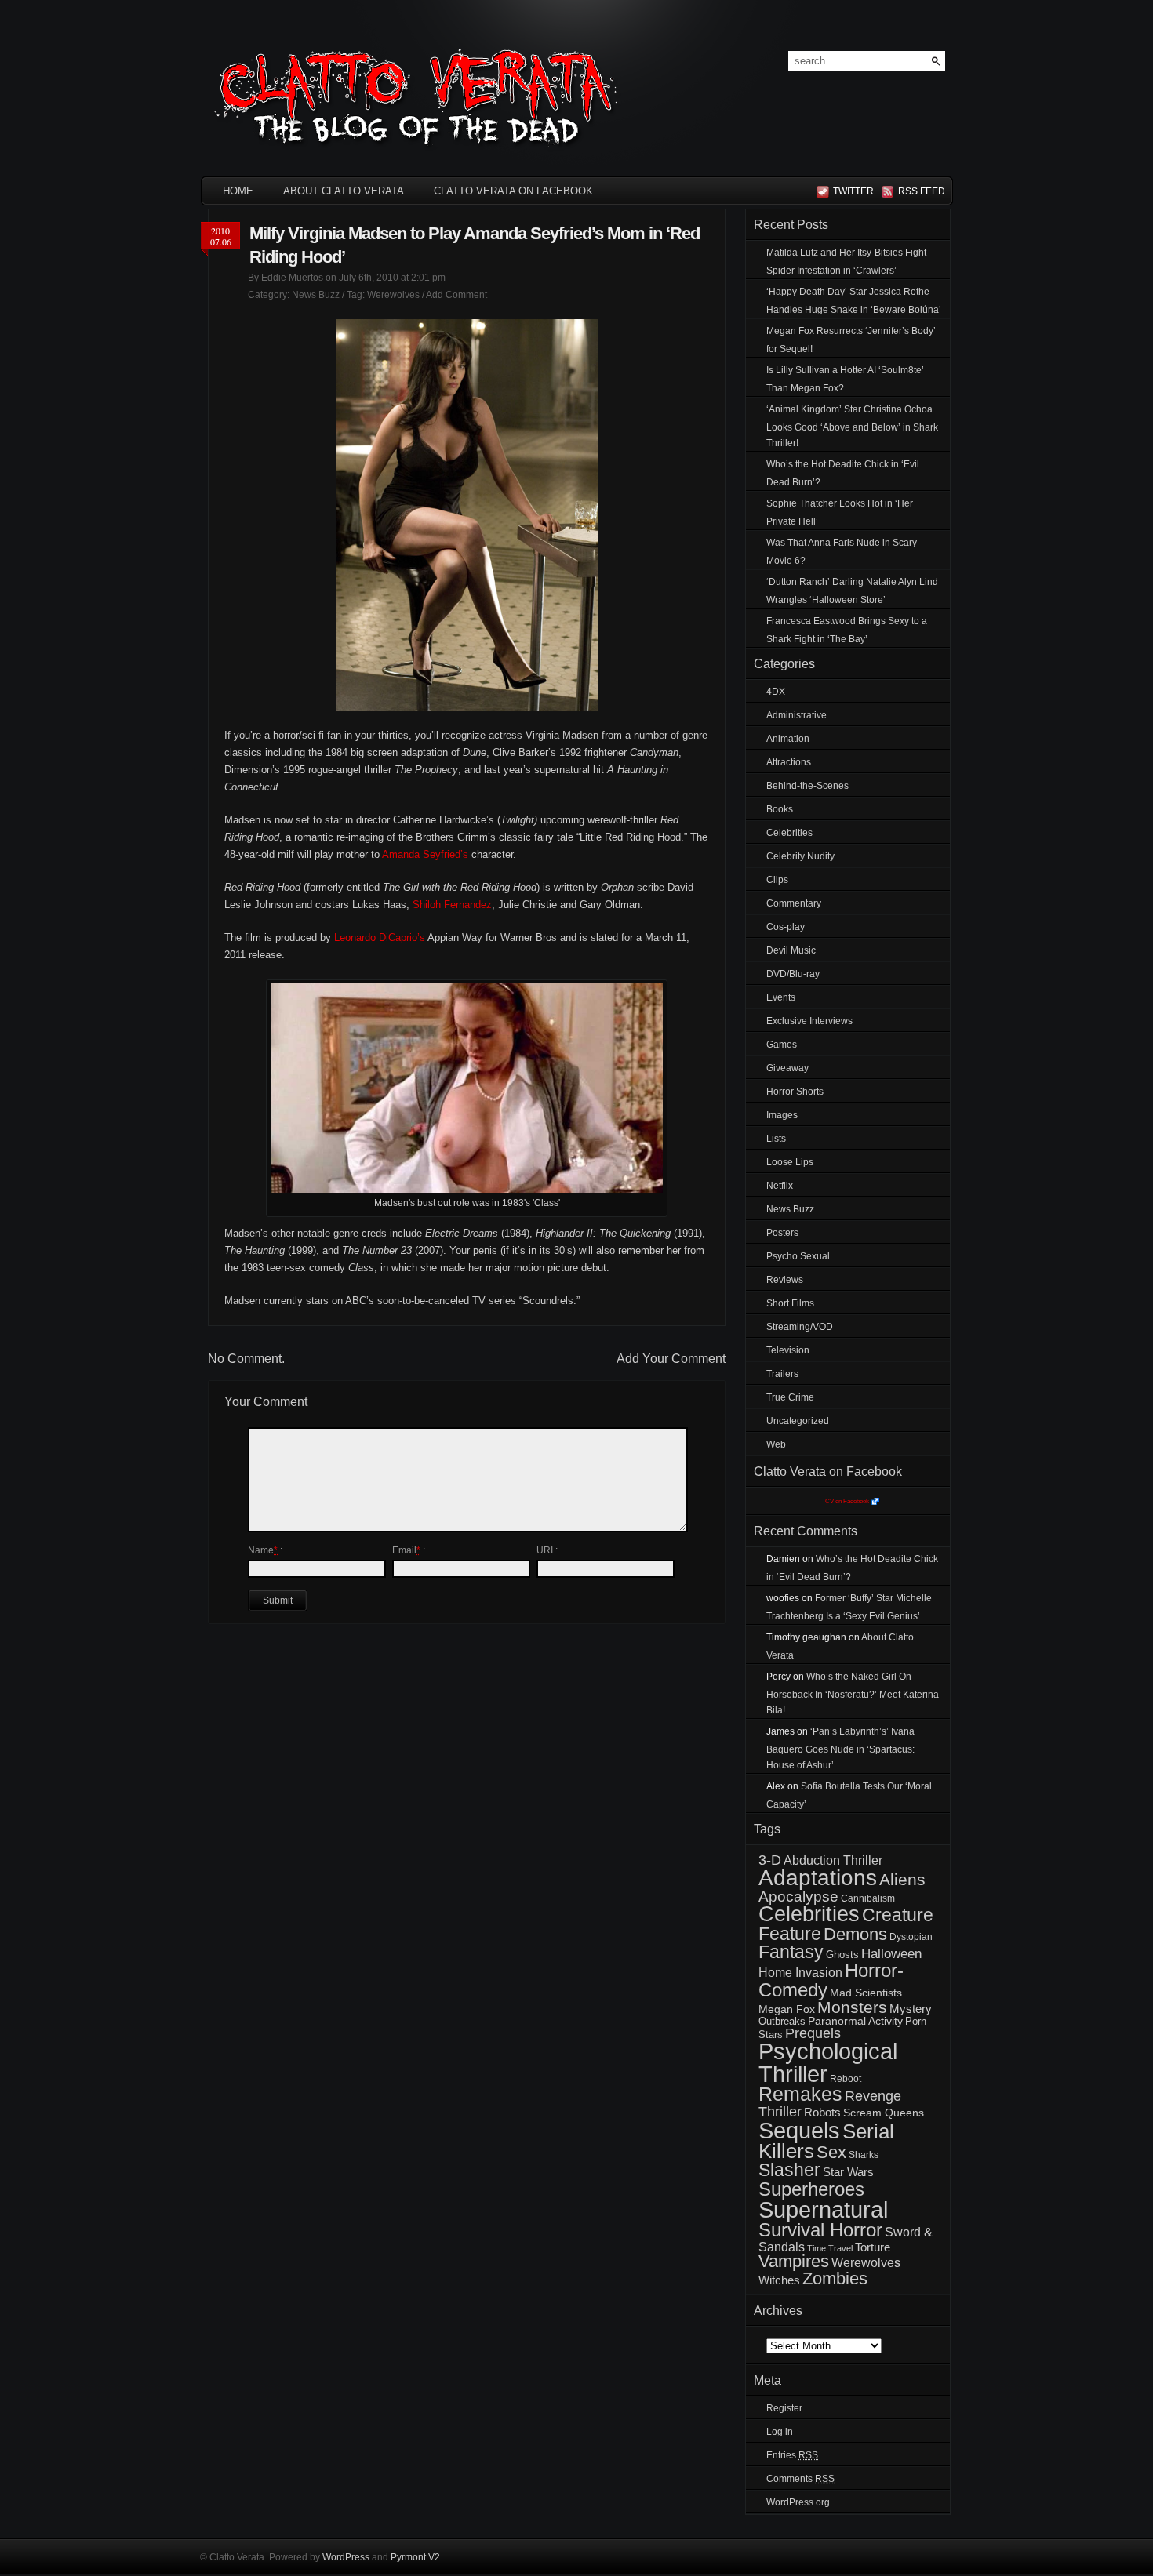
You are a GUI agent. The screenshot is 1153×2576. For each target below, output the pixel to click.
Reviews (785, 1280)
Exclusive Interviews (809, 1021)
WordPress (346, 2557)
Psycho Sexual (798, 1256)
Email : (409, 1550)
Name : (265, 1550)
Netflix (780, 1186)
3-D (770, 1860)
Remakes (800, 2094)
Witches (779, 2280)
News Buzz (316, 295)
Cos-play (786, 927)
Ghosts (842, 1955)
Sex (831, 2152)
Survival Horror (820, 2230)
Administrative (797, 715)
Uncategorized (798, 1421)
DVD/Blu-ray (793, 974)
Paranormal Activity (855, 2021)
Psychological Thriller (828, 2063)
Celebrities (789, 833)
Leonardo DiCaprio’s (380, 937)
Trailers (782, 1374)
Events (781, 997)
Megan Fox (787, 2009)
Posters (782, 1233)
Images (782, 1115)
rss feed (919, 191)
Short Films (790, 1303)
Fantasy (791, 1952)
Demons (855, 1934)
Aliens (902, 1879)
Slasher (789, 2170)
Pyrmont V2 (415, 2557)
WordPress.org (798, 2502)
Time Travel (830, 2248)
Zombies (835, 2278)
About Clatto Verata (344, 191)
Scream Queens (884, 2113)
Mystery (911, 2009)
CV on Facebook (847, 1501)
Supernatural (823, 2210)
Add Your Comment (671, 1359)
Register (784, 2408)
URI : (547, 1550)
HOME (238, 191)
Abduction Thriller (833, 1860)
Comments (800, 2479)
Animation (788, 739)
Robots (822, 2113)
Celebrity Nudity (800, 856)
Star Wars (848, 2172)
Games (782, 1045)
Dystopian (911, 1937)
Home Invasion (800, 1973)
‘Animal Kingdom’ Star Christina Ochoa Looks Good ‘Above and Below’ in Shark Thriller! (852, 426)
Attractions (789, 762)
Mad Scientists (866, 1993)
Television (788, 1350)
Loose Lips (790, 1162)
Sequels (799, 2130)
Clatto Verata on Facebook (513, 191)
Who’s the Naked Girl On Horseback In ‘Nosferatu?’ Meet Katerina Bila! (853, 1693)
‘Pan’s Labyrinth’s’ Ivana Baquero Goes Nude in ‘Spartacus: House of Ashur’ (840, 1748)
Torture (873, 2247)
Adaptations (818, 1878)
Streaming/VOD (800, 1327)
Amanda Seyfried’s (425, 854)
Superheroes (811, 2189)
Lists (776, 1139)
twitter (853, 191)
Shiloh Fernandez (452, 905)
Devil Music (791, 950)
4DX (776, 692)
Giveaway (787, 1068)
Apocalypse (798, 1897)
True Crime (790, 1397)
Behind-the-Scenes (807, 786)
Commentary (794, 903)
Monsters (852, 2007)
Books (780, 809)
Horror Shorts (795, 1092)
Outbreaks (782, 2021)
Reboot (846, 2079)
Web (776, 1444)
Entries (792, 2455)
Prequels (813, 2033)
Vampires (794, 2261)
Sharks (864, 2155)
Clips (777, 880)
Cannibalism (868, 1898)
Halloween (891, 1954)
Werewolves (393, 295)
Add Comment (456, 295)
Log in (780, 2432)
